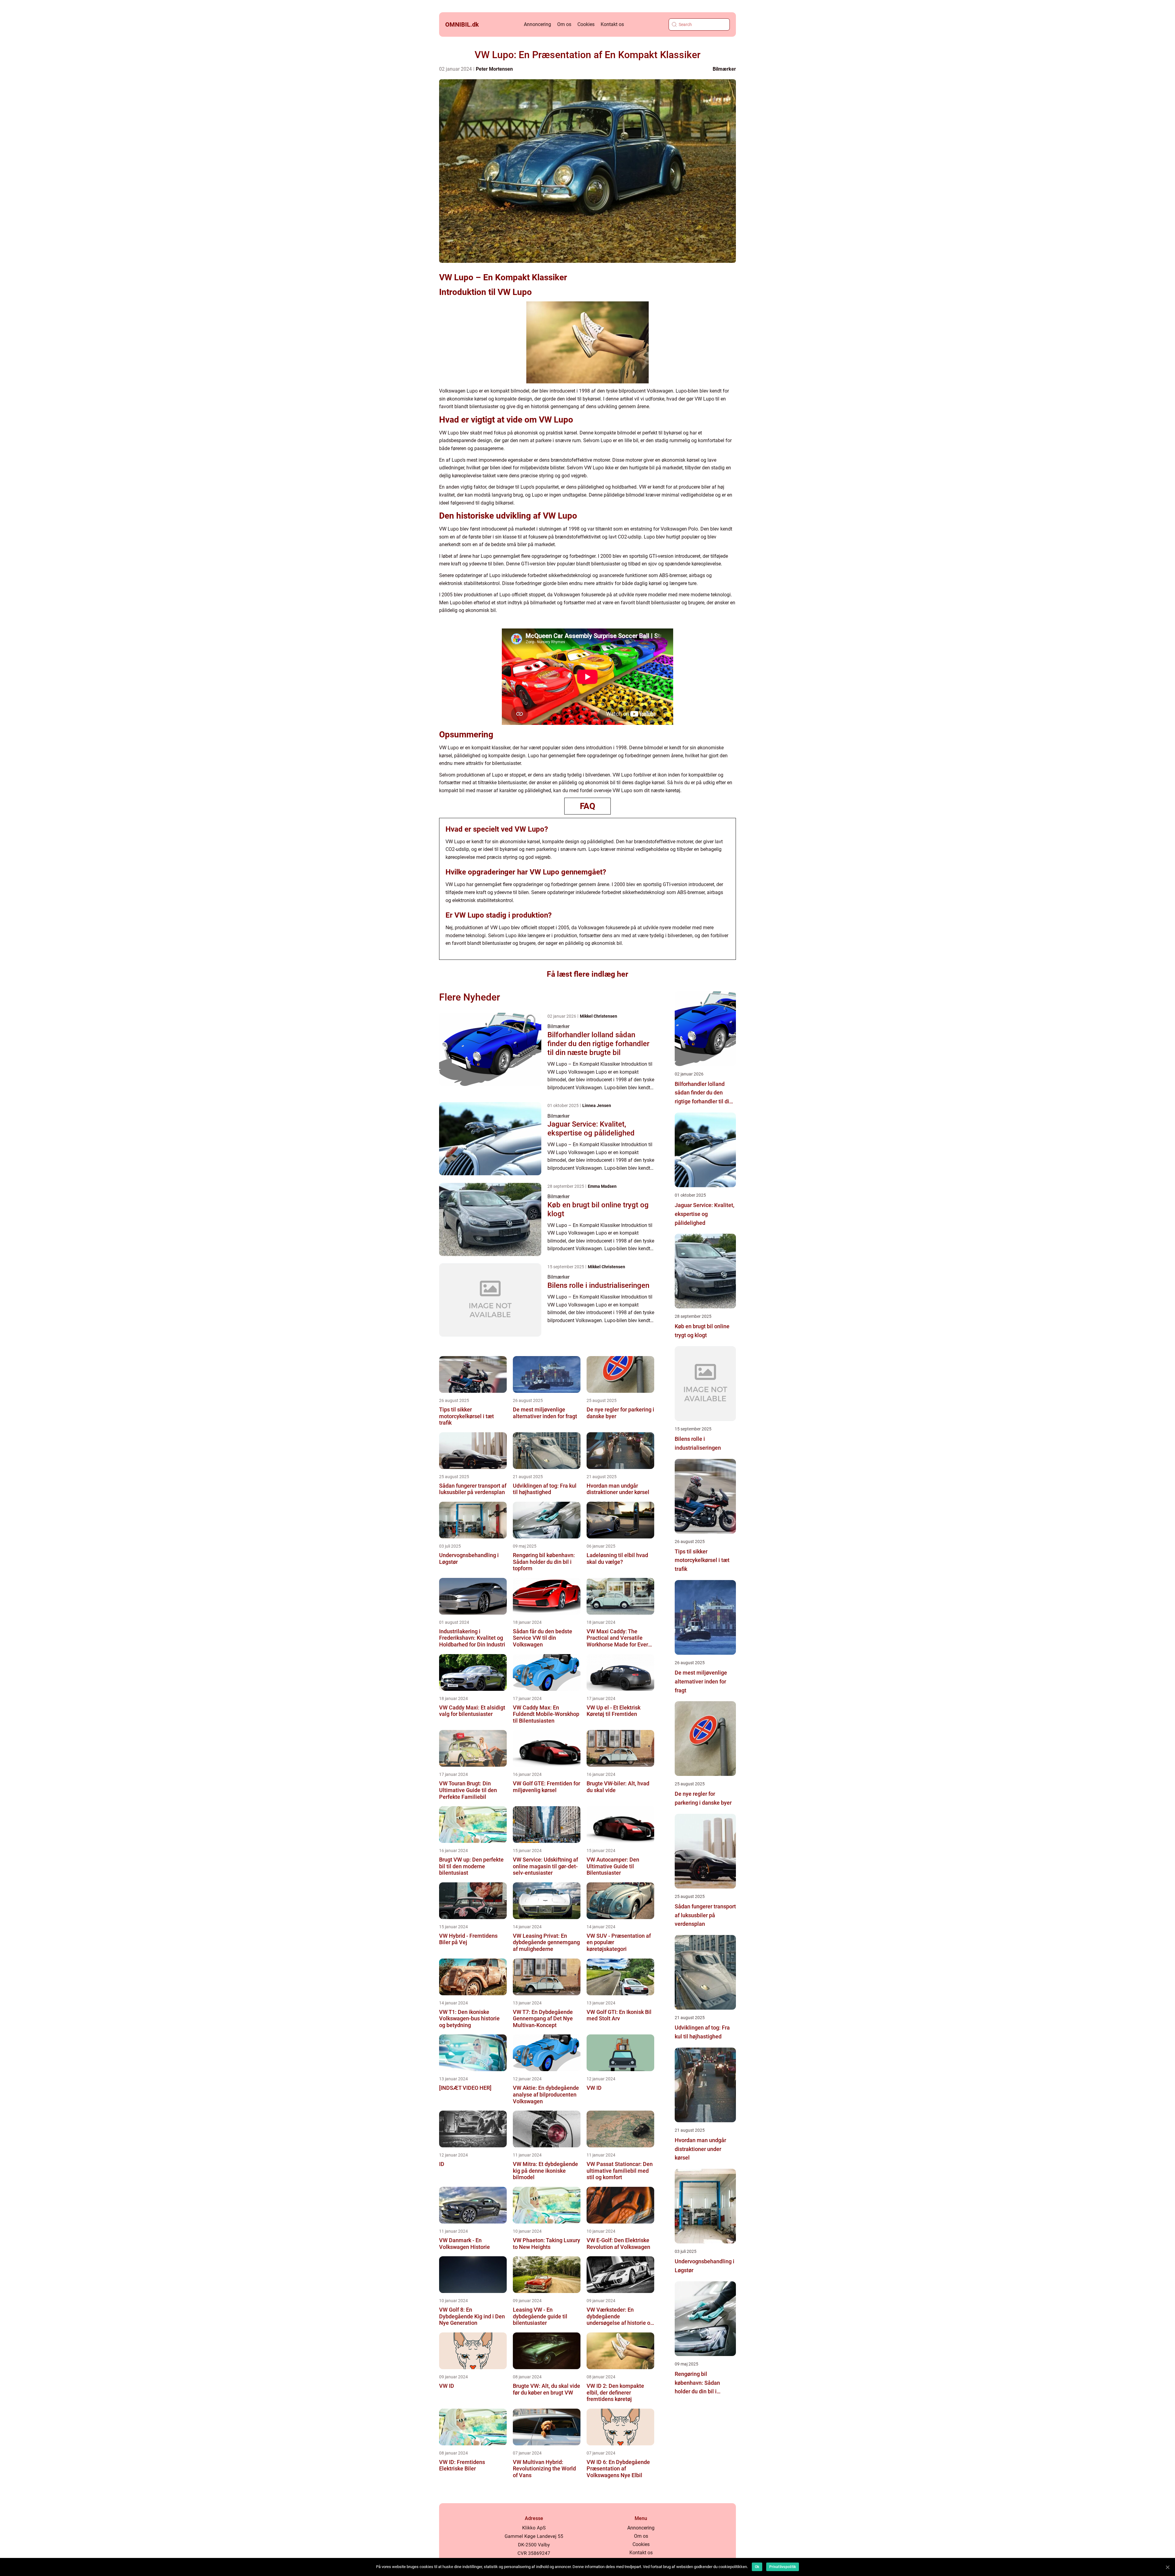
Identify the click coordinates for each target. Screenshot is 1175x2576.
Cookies (586, 24)
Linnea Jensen (597, 1105)
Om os (564, 24)
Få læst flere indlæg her (587, 974)
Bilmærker (724, 69)
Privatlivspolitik (783, 2567)
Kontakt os (612, 24)
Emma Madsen (602, 1186)
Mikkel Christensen (599, 1016)
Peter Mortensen (494, 69)
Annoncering (537, 24)
